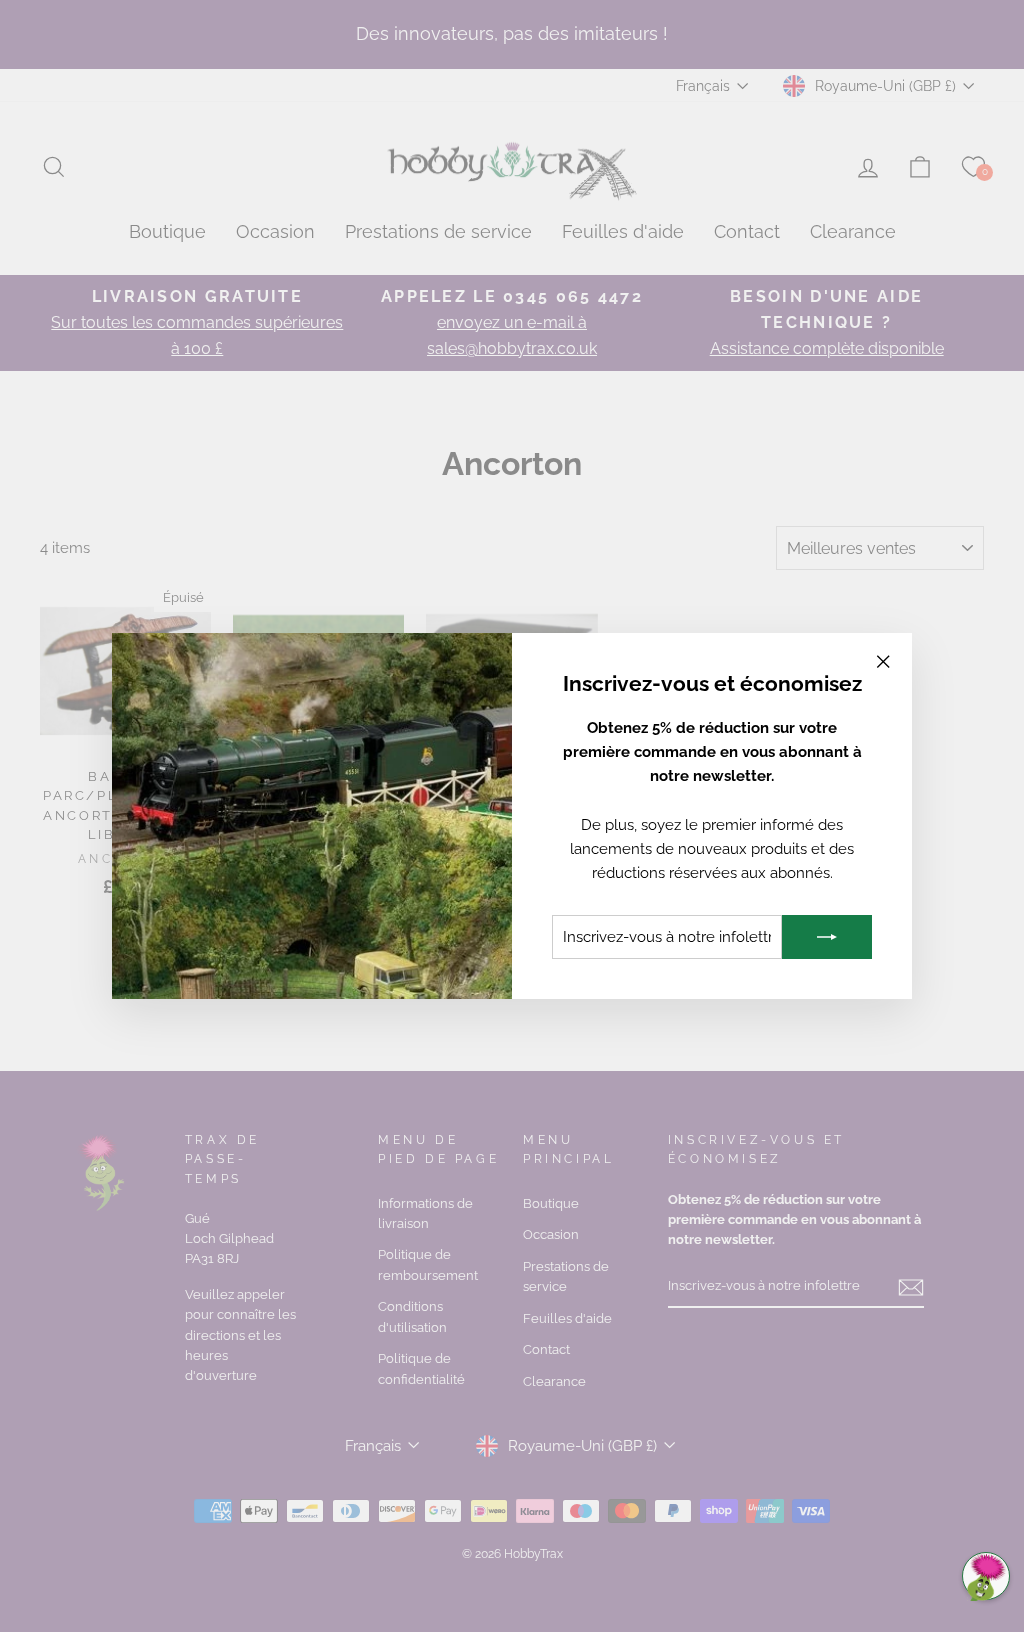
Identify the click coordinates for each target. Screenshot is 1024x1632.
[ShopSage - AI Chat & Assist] (986, 1576)
